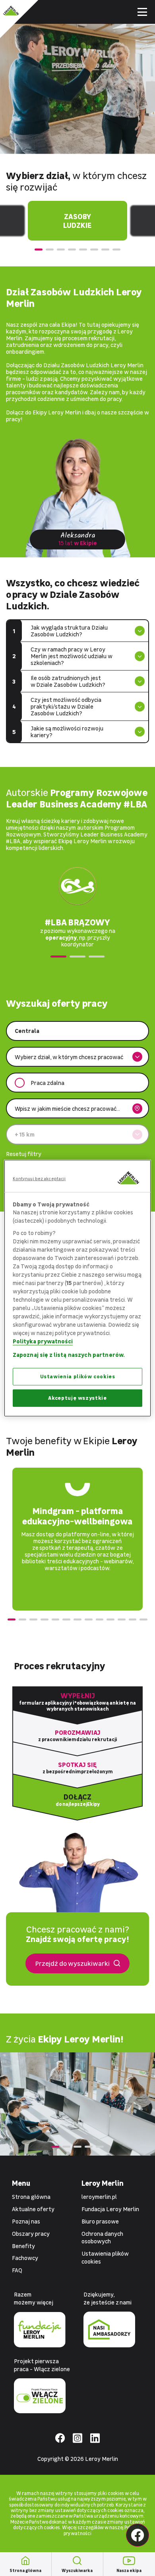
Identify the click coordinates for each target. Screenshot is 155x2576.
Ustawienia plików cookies (78, 1377)
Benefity (23, 2246)
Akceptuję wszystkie (77, 1398)
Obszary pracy (31, 2234)
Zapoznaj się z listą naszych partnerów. (69, 1355)
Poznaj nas (26, 2221)
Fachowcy (25, 2258)
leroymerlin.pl (99, 2197)
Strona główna (31, 2197)
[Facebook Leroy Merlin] (138, 2535)
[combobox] (72, 1031)
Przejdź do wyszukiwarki (72, 1963)
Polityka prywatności (43, 1341)
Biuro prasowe (100, 2221)
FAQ (17, 2270)
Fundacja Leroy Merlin (110, 2209)
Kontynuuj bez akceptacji (39, 1178)
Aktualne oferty (33, 2209)
